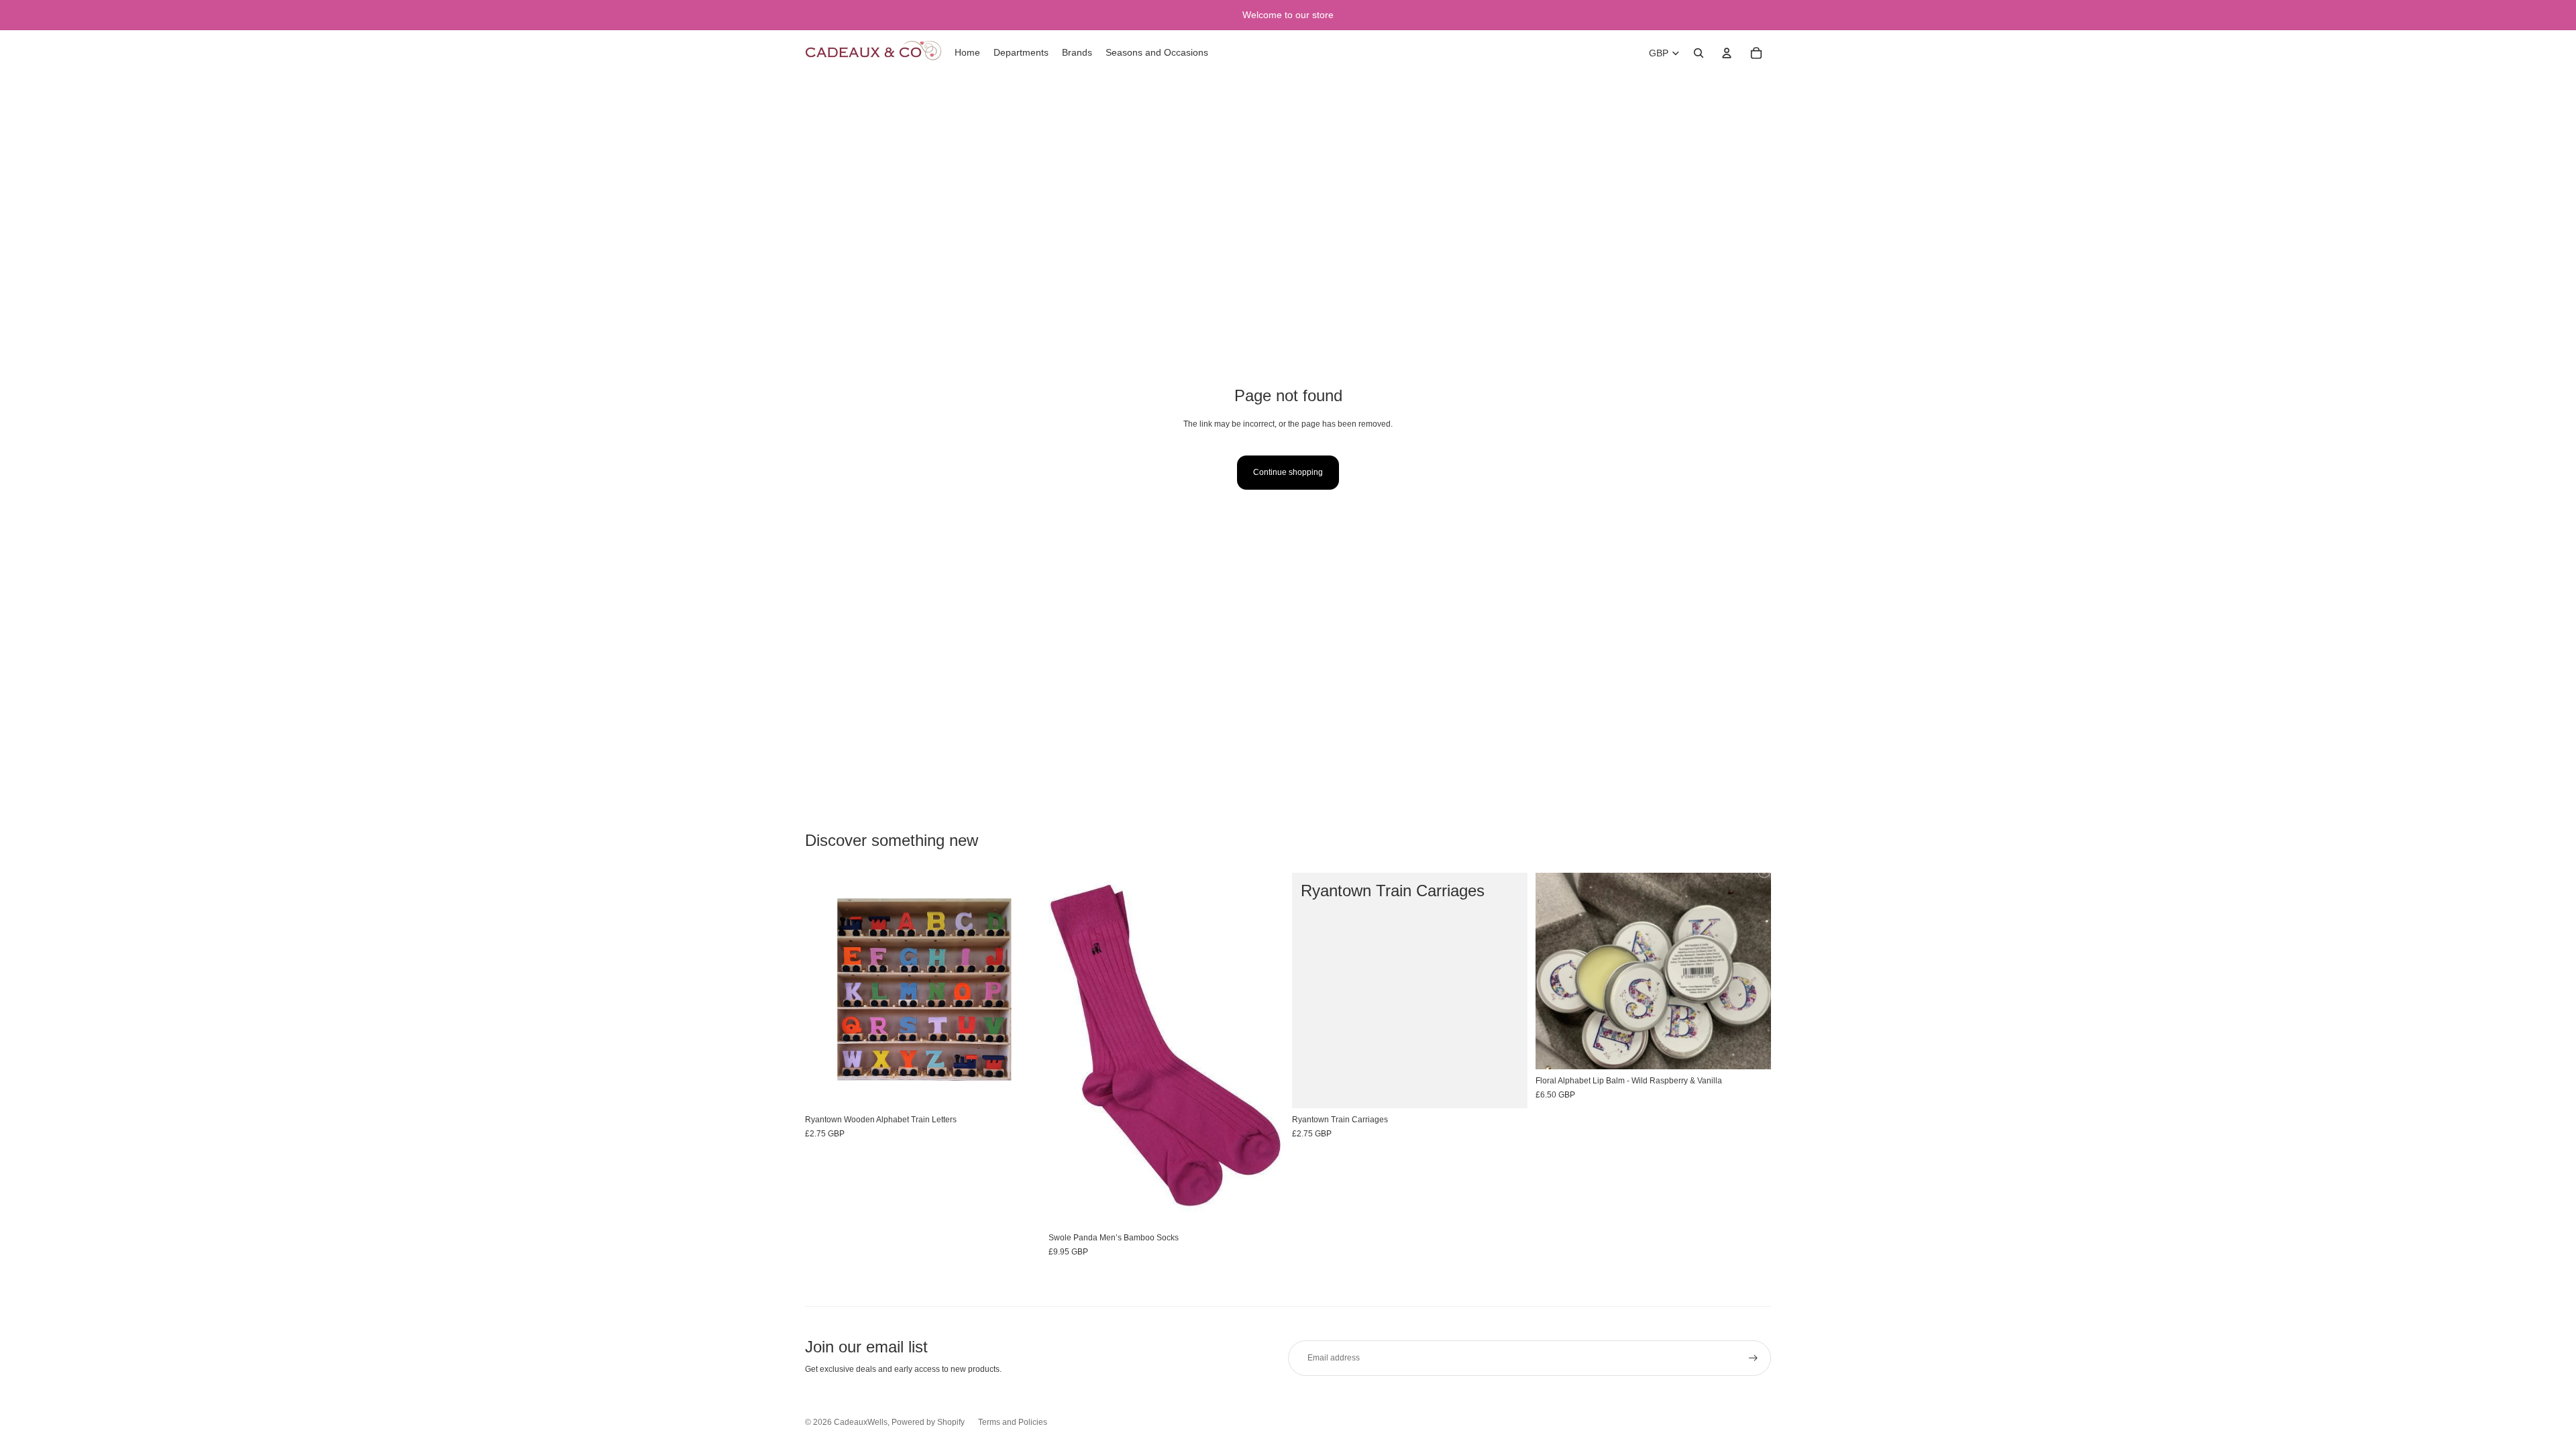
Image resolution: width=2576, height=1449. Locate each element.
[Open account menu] (1727, 53)
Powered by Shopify (928, 1422)
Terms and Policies (1013, 1422)
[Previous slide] (1069, 1050)
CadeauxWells (861, 1422)
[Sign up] (1753, 1358)
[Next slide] (1264, 1050)
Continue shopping (1288, 472)
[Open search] (1699, 53)
